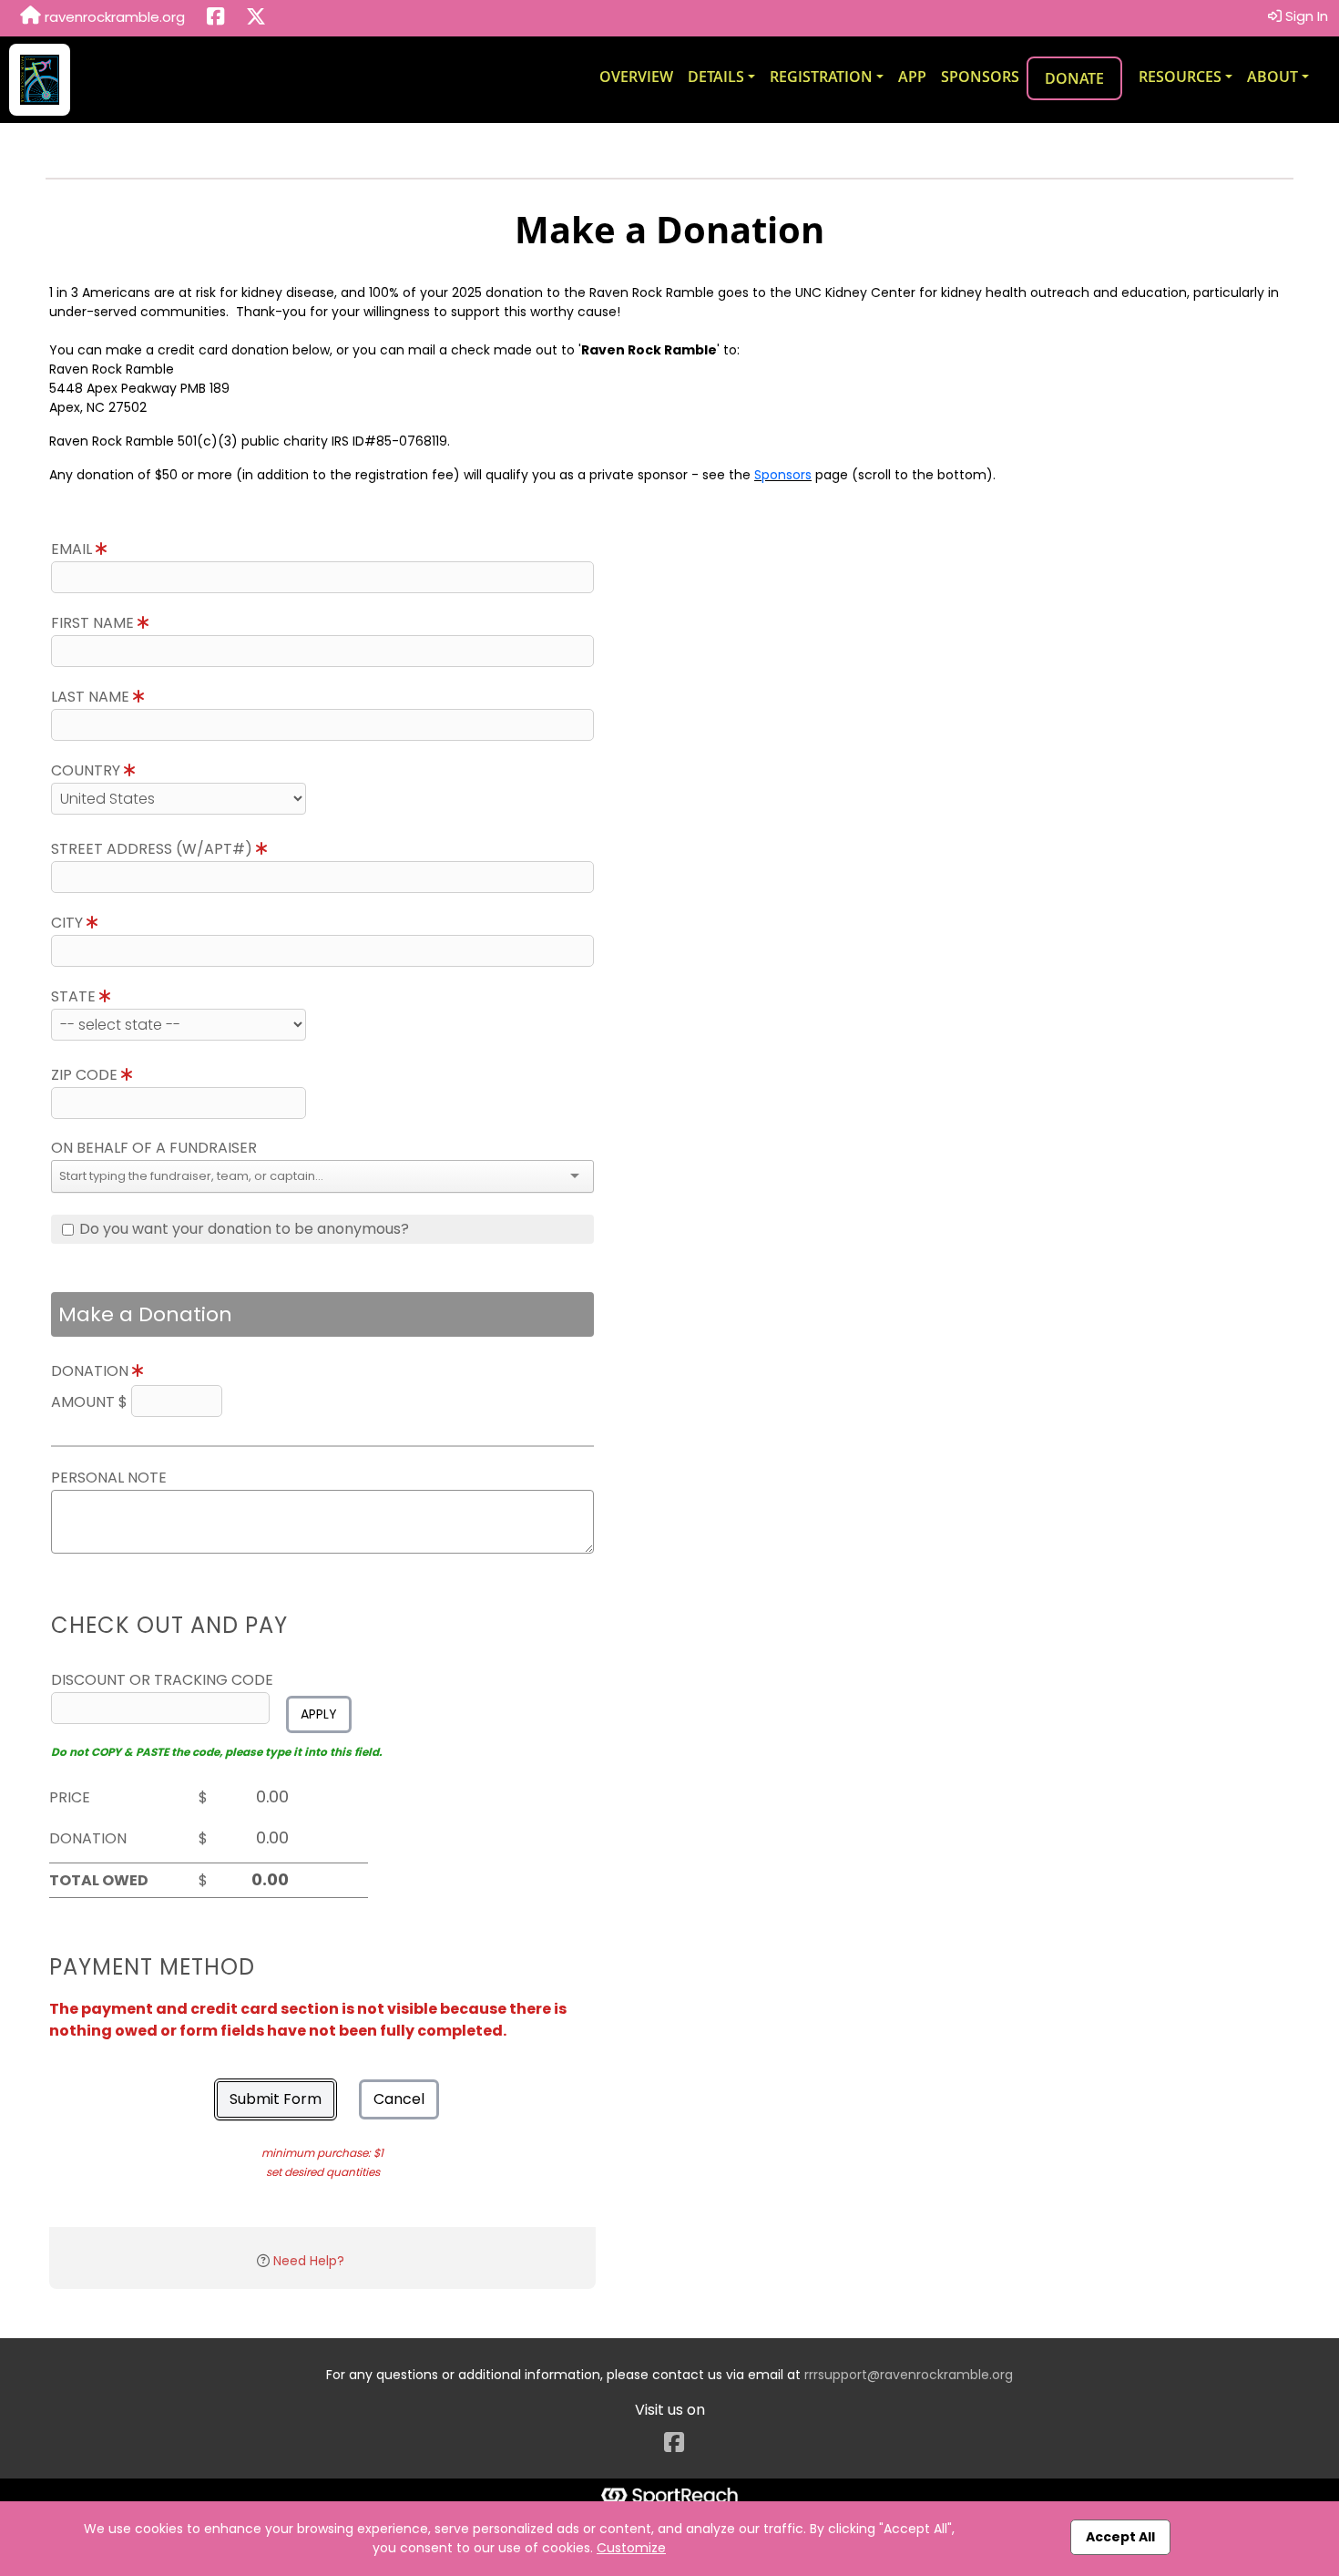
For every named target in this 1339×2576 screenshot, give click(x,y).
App (912, 77)
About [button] (1273, 77)
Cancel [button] (399, 2099)
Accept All (1120, 2537)
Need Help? (309, 2261)
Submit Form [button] (276, 2099)
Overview (636, 77)
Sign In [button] (1305, 16)
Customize (631, 2548)
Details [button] (716, 77)
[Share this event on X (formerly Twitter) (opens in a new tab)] (256, 18)
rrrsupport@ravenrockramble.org (909, 2375)
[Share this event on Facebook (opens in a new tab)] (215, 18)
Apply (319, 1714)
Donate (1074, 78)
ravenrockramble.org (113, 17)
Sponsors (980, 77)
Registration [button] (821, 77)
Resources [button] (1180, 77)
